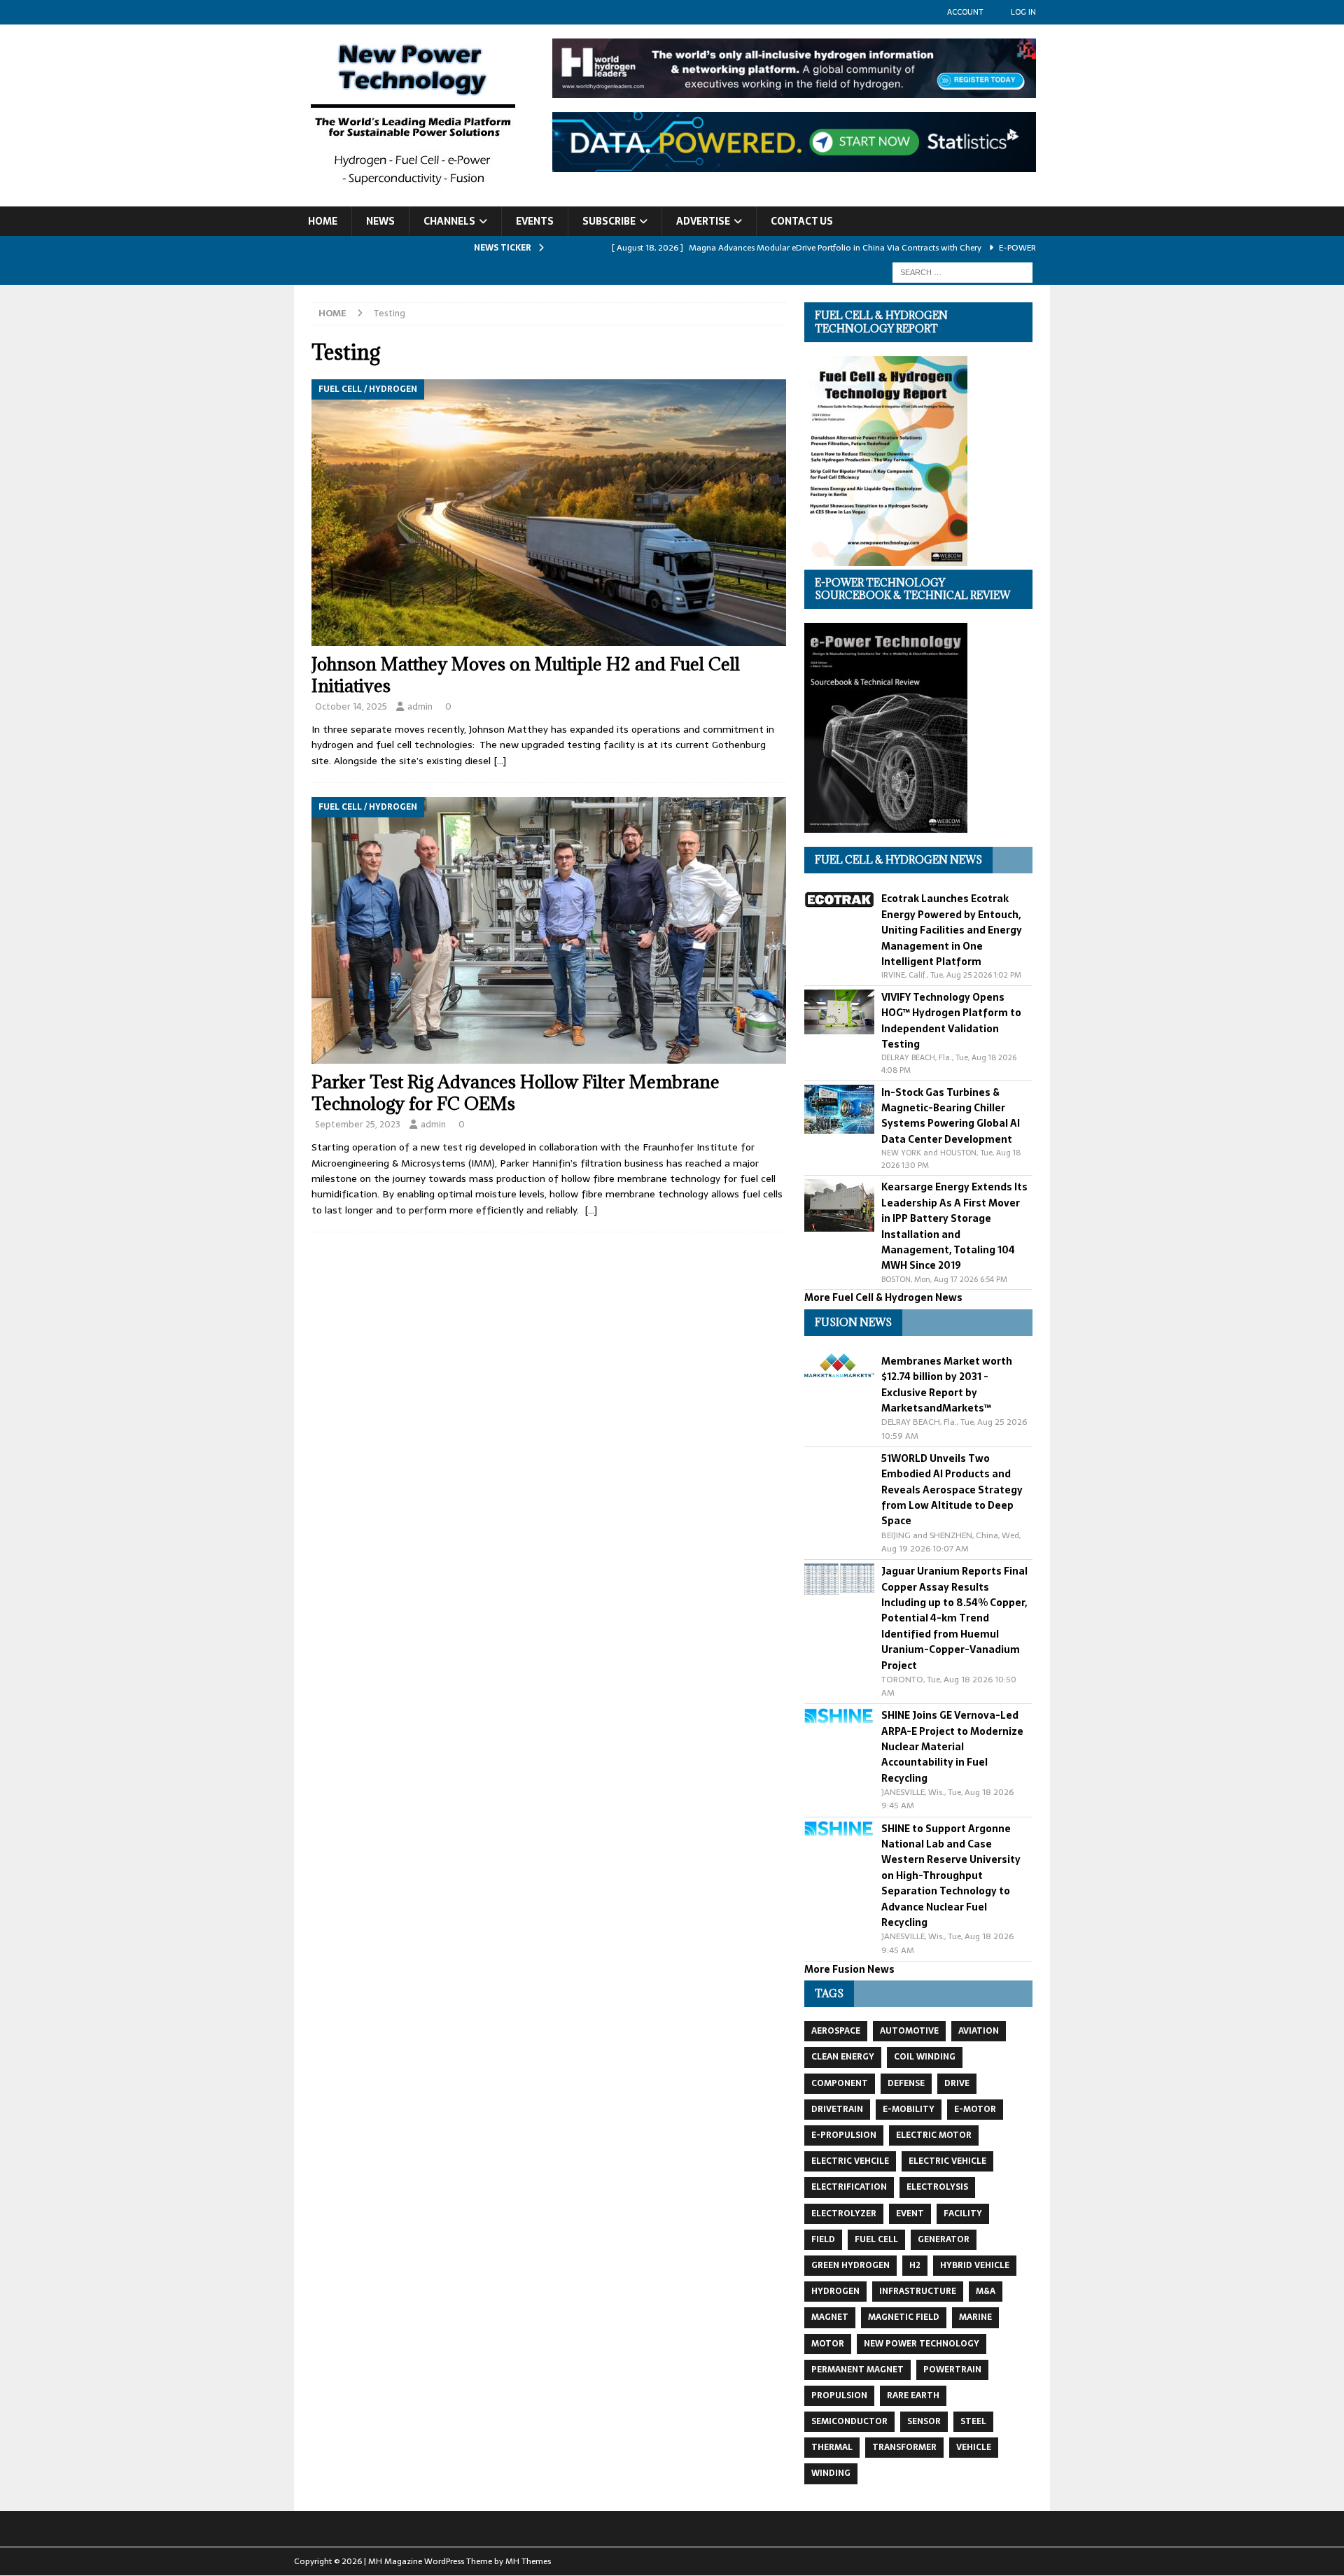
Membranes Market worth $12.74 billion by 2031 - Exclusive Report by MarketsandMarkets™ (947, 1385)
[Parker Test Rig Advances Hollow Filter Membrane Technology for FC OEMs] (549, 930)
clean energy (843, 2057)
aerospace (836, 2031)
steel (973, 2421)
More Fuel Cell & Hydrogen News (883, 1297)
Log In (1023, 12)
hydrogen (835, 2291)
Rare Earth (913, 2395)
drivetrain (837, 2109)
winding (831, 2473)
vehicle (974, 2447)
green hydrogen (850, 2265)
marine (975, 2317)
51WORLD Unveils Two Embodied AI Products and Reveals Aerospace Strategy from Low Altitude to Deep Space (952, 1490)
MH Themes (528, 2561)
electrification (849, 2187)
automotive (909, 2031)
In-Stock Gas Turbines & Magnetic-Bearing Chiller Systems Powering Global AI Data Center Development (951, 1116)
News (380, 221)
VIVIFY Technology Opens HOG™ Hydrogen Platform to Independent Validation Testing (951, 1021)
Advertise (703, 221)
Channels (449, 221)
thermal (832, 2447)
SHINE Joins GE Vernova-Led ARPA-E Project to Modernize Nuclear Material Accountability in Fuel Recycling (952, 1747)
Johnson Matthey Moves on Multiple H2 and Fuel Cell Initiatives (526, 675)
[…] (500, 761)
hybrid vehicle (975, 2265)
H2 (915, 2265)
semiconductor (849, 2421)
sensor (924, 2421)
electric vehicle (947, 2161)
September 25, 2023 (358, 1124)
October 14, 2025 (351, 706)
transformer (904, 2447)
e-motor (975, 2109)
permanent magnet (857, 2370)
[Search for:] (962, 272)
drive (957, 2083)
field (823, 2239)
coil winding (925, 2057)
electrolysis (937, 2187)
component (840, 2083)
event (910, 2213)
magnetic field (904, 2317)
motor (828, 2344)
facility (963, 2213)
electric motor (934, 2135)
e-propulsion (844, 2135)
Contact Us (802, 221)
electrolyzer (844, 2213)
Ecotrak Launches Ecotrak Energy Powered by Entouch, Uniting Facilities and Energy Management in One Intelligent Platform (952, 930)
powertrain (952, 2370)
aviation (979, 2031)
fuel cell (876, 2239)
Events (535, 221)
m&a (986, 2291)
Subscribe (609, 221)
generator (944, 2239)
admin (420, 706)
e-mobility (909, 2109)
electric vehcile (850, 2161)
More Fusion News (849, 1969)
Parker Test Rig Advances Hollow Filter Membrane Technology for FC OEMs (516, 1092)
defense (906, 2083)
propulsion (839, 2395)
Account (965, 12)
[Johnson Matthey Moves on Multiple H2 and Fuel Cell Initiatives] (549, 513)
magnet (830, 2317)
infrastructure (918, 2291)
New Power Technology (922, 2344)
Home (323, 221)
